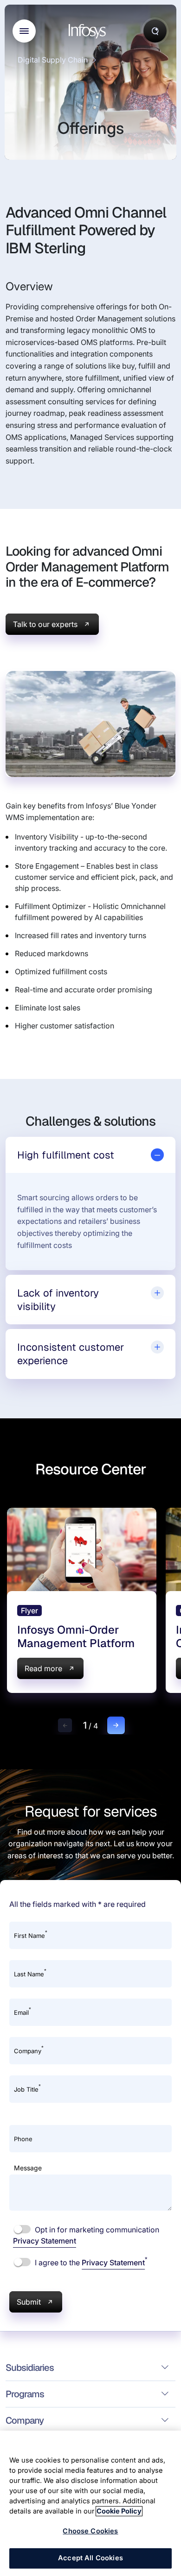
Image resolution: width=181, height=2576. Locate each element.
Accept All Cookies (90, 2558)
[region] (90, 2503)
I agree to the (90, 2262)
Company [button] (25, 2420)
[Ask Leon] (155, 31)
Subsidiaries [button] (30, 2368)
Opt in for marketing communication (86, 2235)
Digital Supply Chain (53, 60)
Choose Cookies (90, 2531)
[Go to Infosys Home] (89, 31)
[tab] (90, 1155)
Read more (43, 1668)
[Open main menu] (24, 31)
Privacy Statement (45, 2241)
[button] (65, 1725)
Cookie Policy (119, 2511)
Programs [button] (25, 2394)
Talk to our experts (45, 624)
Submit (29, 2302)
